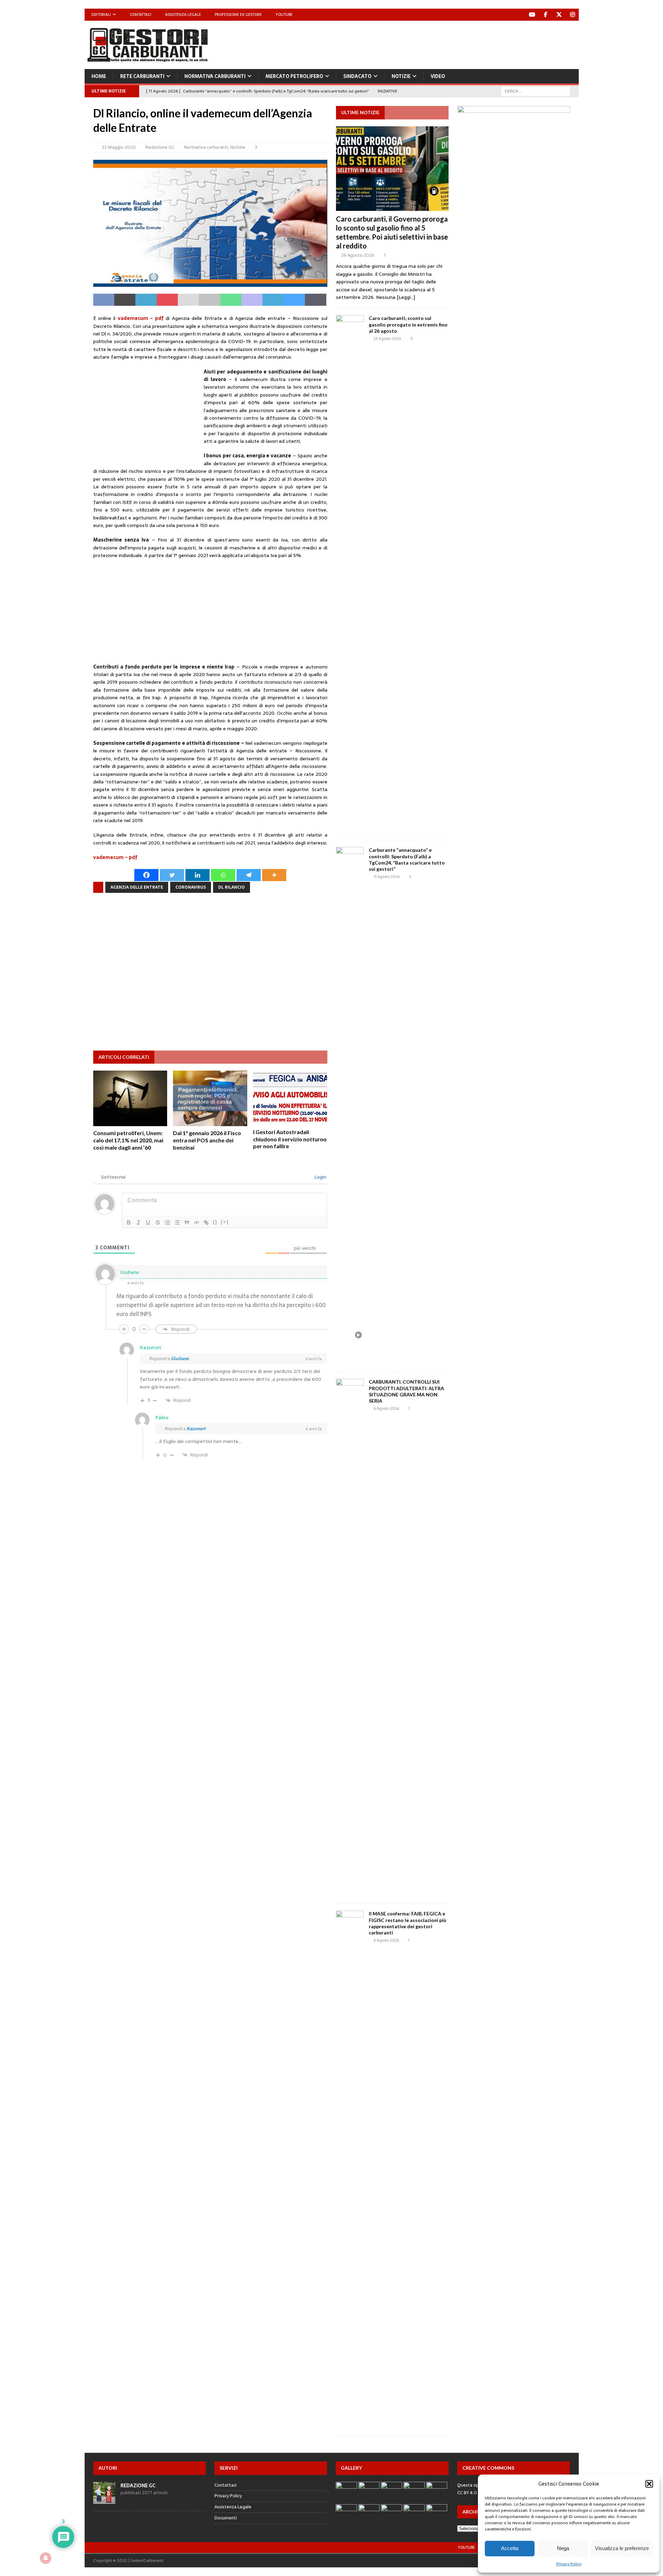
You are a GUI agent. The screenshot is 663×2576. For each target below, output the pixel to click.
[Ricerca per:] (536, 91)
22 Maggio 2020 (119, 147)
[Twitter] (559, 15)
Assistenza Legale (183, 14)
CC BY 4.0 (467, 2493)
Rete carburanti (142, 76)
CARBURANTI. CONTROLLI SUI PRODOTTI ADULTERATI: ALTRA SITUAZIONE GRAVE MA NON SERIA (406, 1391)
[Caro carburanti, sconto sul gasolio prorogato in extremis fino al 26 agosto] (350, 574)
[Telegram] (249, 875)
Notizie (401, 76)
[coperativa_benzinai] (514, 252)
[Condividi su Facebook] (104, 300)
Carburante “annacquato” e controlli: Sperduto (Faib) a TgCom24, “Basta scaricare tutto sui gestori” (407, 859)
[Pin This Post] (167, 300)
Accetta (510, 2548)
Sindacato (357, 76)
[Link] (206, 1222)
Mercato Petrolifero (294, 76)
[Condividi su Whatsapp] (231, 300)
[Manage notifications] (46, 2558)
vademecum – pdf (141, 318)
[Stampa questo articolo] (209, 300)
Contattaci (141, 14)
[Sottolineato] (148, 1222)
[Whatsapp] (223, 875)
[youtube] (532, 15)
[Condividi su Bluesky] (294, 300)
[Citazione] (187, 1222)
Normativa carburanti (215, 76)
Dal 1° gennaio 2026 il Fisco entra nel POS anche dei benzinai (207, 1140)
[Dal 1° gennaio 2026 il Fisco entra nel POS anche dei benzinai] (210, 1098)
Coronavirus (191, 887)
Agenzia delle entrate (137, 887)
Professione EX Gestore (238, 14)
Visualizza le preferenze (622, 2548)
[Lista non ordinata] (177, 1222)
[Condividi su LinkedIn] (146, 300)
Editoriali (101, 14)
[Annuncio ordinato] (167, 1222)
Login (320, 1177)
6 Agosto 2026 (386, 1408)
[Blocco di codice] (196, 1222)
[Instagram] (573, 15)
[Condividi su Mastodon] (252, 300)
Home (99, 76)
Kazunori (196, 1429)
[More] (274, 875)
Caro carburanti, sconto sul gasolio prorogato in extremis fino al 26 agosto (408, 324)
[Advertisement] (453, 43)
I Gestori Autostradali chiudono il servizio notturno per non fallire (290, 1139)
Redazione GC (160, 147)
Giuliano (180, 1359)
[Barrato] (158, 1222)
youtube (466, 2547)
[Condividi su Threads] (315, 300)
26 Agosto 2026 (358, 255)
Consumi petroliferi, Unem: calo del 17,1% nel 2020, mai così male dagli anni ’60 (128, 1140)
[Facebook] (546, 15)
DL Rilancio (232, 887)
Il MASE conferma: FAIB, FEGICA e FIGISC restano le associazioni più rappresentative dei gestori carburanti (407, 1923)
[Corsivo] (138, 1222)
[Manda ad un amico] (188, 300)
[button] (649, 2484)
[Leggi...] (406, 297)
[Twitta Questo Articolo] (125, 300)
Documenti (226, 2518)
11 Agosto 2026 (387, 877)
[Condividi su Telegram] (273, 300)
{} (215, 1222)
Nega (563, 2548)
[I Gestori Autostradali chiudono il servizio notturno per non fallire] (290, 1098)
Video (438, 76)
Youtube (284, 14)
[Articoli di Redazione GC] (104, 2500)
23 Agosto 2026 (387, 339)
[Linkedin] (198, 875)
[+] (225, 1222)
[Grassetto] (129, 1222)
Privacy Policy (569, 2564)
